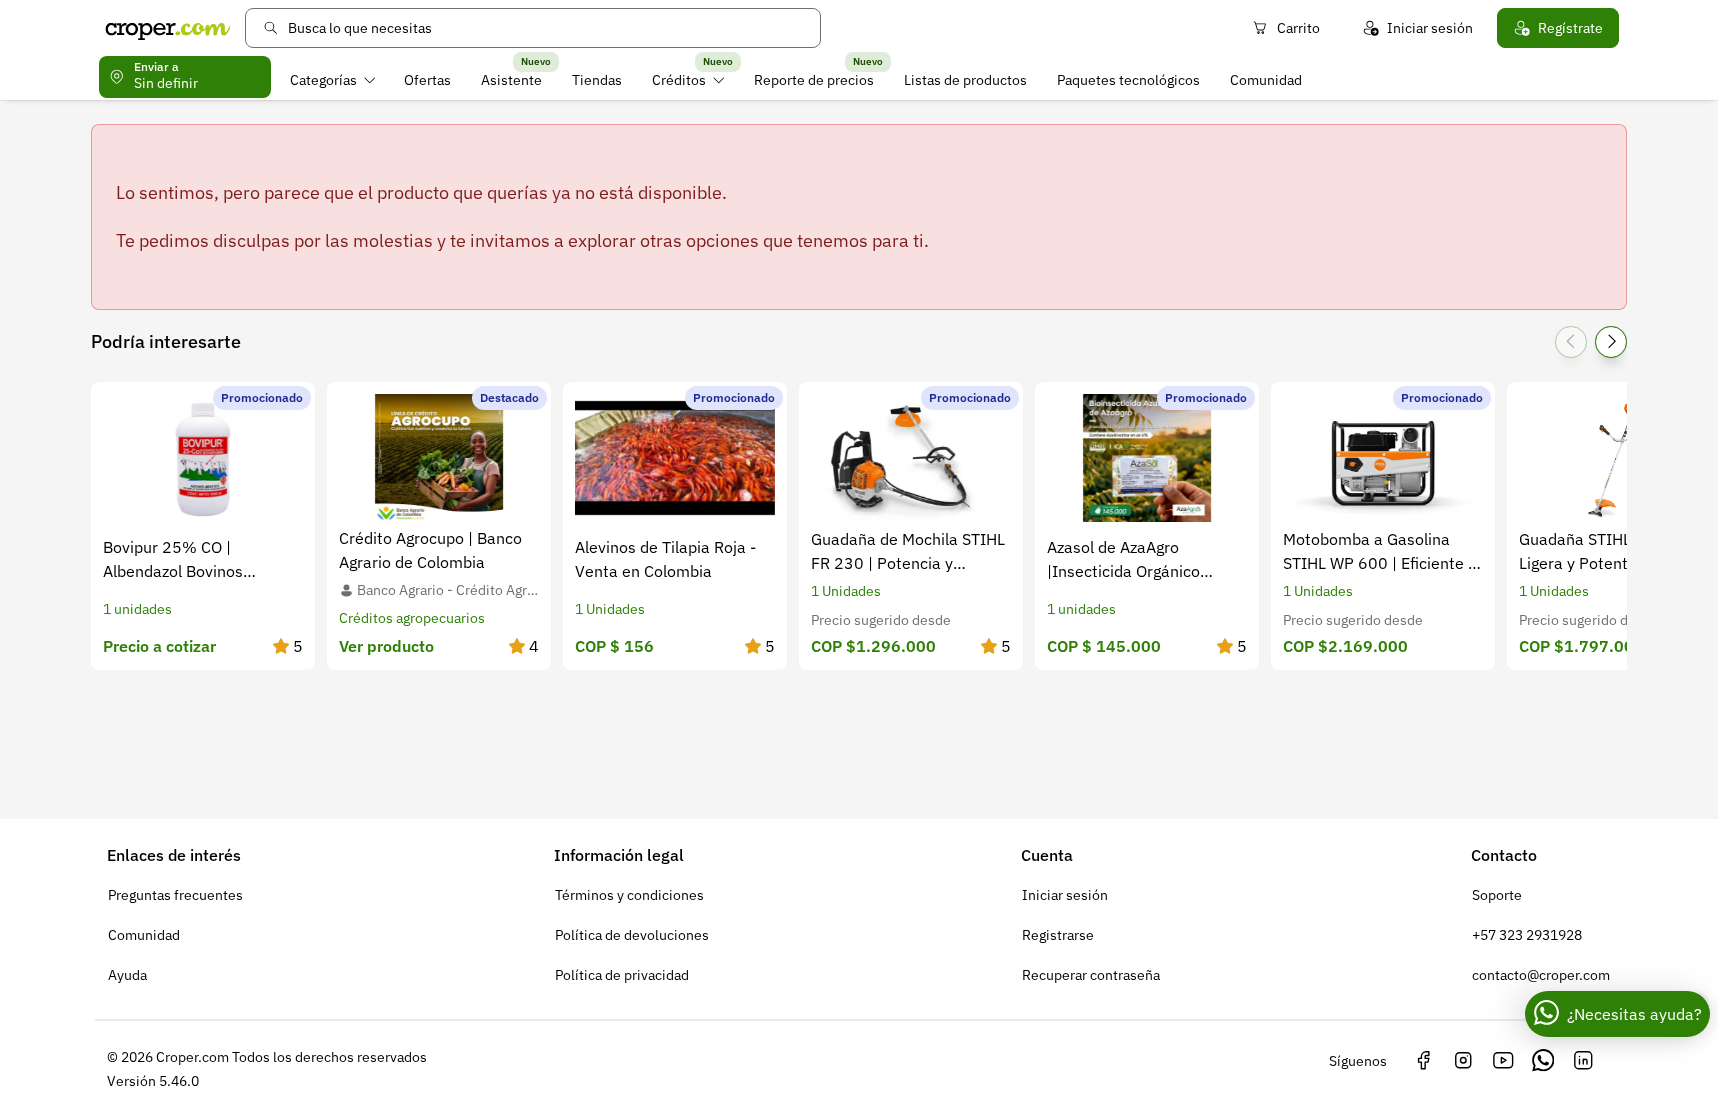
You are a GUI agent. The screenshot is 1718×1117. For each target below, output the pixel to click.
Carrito (1298, 28)
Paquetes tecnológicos (1128, 80)
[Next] (1611, 342)
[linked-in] (1583, 1061)
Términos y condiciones (629, 895)
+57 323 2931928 (1527, 935)
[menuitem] (332, 80)
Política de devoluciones (632, 935)
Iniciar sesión (1430, 28)
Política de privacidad (622, 975)
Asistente (511, 80)
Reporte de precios (814, 80)
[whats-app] (1543, 1061)
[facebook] (1423, 1061)
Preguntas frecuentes (175, 895)
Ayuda (127, 975)
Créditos (679, 80)
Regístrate (1570, 28)
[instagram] (1463, 1061)
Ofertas (427, 80)
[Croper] (168, 28)
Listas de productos (965, 80)
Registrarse (1058, 935)
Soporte (1497, 895)
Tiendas (597, 80)
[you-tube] (1503, 1061)
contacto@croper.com (1541, 975)
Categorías (323, 80)
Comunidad (1266, 80)
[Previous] (1571, 342)
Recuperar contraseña (1091, 975)
